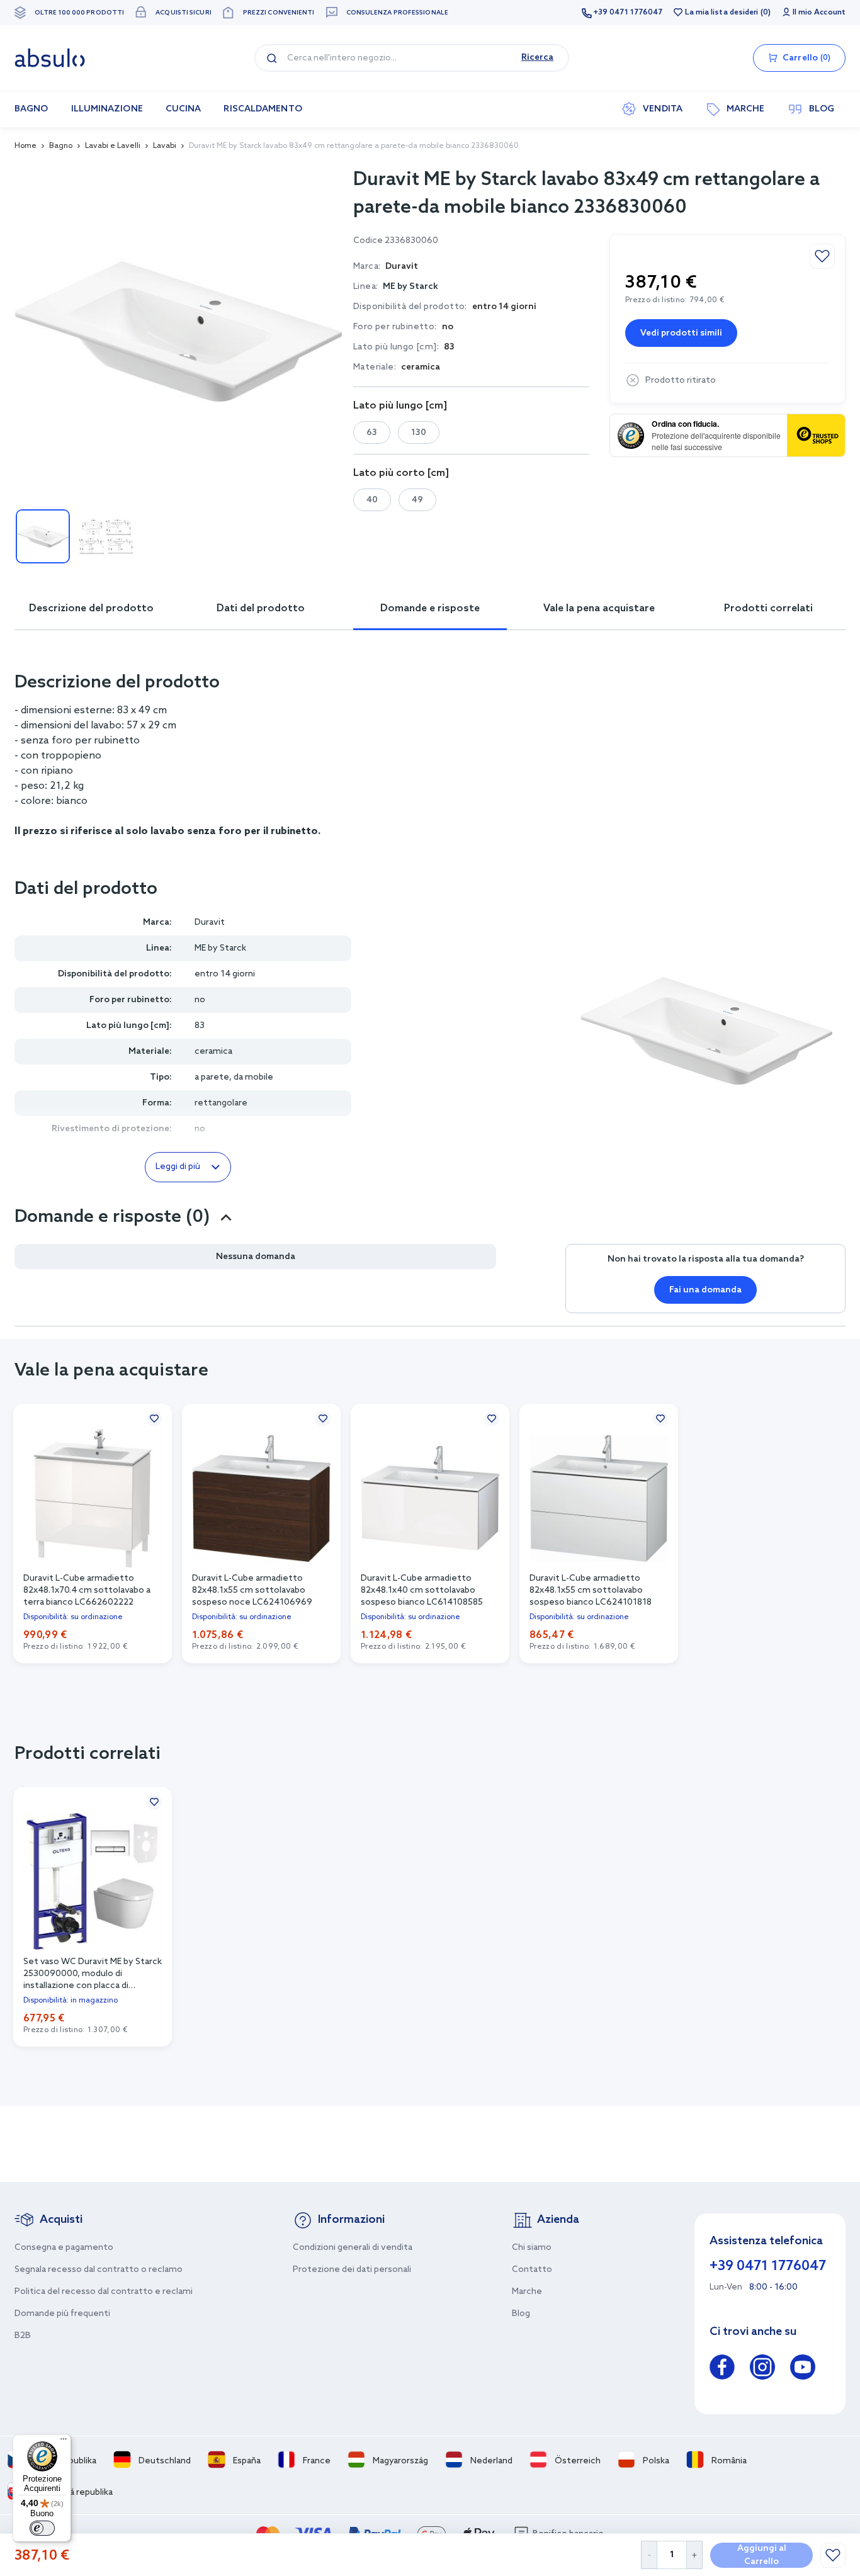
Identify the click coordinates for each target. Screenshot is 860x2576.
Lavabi (165, 146)
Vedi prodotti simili (681, 333)
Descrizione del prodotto (91, 608)
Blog (521, 2314)
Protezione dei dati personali (352, 2270)
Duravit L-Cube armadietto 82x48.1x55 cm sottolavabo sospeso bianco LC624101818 (591, 1590)
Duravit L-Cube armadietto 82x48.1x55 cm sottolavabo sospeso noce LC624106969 (252, 1590)
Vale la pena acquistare (599, 608)
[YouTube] (803, 2369)
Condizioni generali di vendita (353, 2248)
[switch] (42, 2528)
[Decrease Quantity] (649, 2555)
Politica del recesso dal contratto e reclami (104, 2292)
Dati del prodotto (261, 608)
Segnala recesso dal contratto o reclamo (99, 2270)
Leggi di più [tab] (178, 1167)
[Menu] (64, 2442)
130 (419, 433)
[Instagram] (762, 2369)
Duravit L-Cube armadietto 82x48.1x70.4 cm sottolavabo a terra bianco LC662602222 (87, 1590)
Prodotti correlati (768, 608)
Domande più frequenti (62, 2314)
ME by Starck (410, 287)
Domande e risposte (430, 608)
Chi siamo (532, 2248)
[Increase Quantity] (695, 2555)
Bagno (61, 146)
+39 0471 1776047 (628, 13)
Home (25, 146)
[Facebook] (722, 2369)
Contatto (532, 2270)
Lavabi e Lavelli (113, 146)
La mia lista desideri (721, 13)
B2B (23, 2336)
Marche (527, 2292)
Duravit (210, 923)
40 (372, 500)
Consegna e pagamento (64, 2248)
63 (372, 433)
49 (417, 500)
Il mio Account (819, 13)
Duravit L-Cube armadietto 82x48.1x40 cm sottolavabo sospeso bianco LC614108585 (422, 1590)
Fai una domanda (705, 1290)
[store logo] (50, 58)
